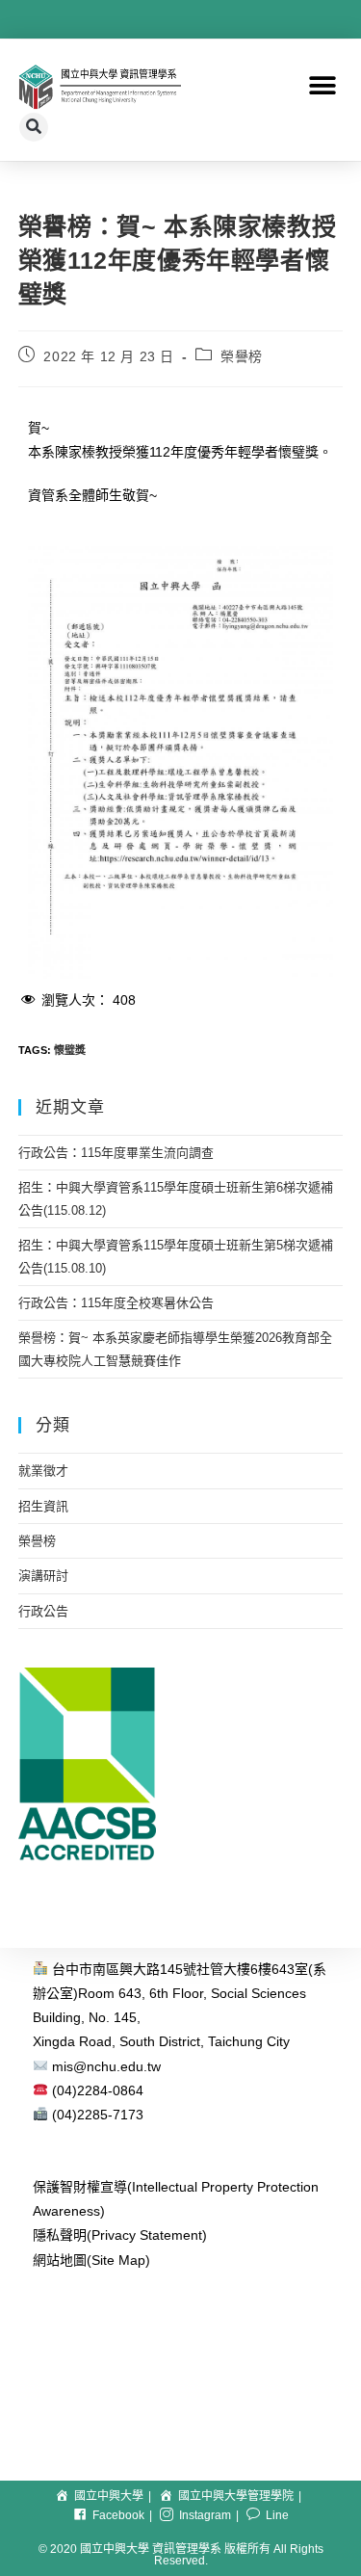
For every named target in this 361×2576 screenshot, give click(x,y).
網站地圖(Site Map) (91, 2260)
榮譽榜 (242, 356)
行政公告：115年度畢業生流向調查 (116, 1153)
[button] (322, 86)
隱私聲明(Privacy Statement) (120, 2235)
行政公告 (43, 1611)
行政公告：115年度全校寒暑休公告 (116, 1303)
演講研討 (43, 1576)
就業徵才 (43, 1471)
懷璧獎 (70, 1050)
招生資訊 (43, 1506)
